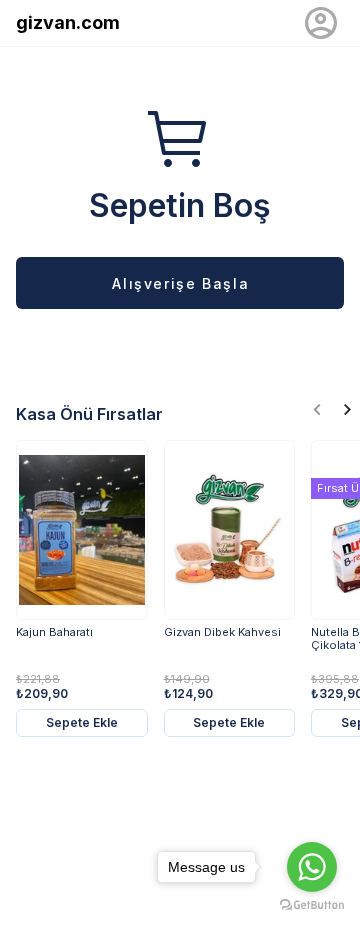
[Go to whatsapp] (312, 867)
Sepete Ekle (82, 722)
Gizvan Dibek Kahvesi (222, 632)
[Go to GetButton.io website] (312, 905)
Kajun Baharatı (54, 632)
